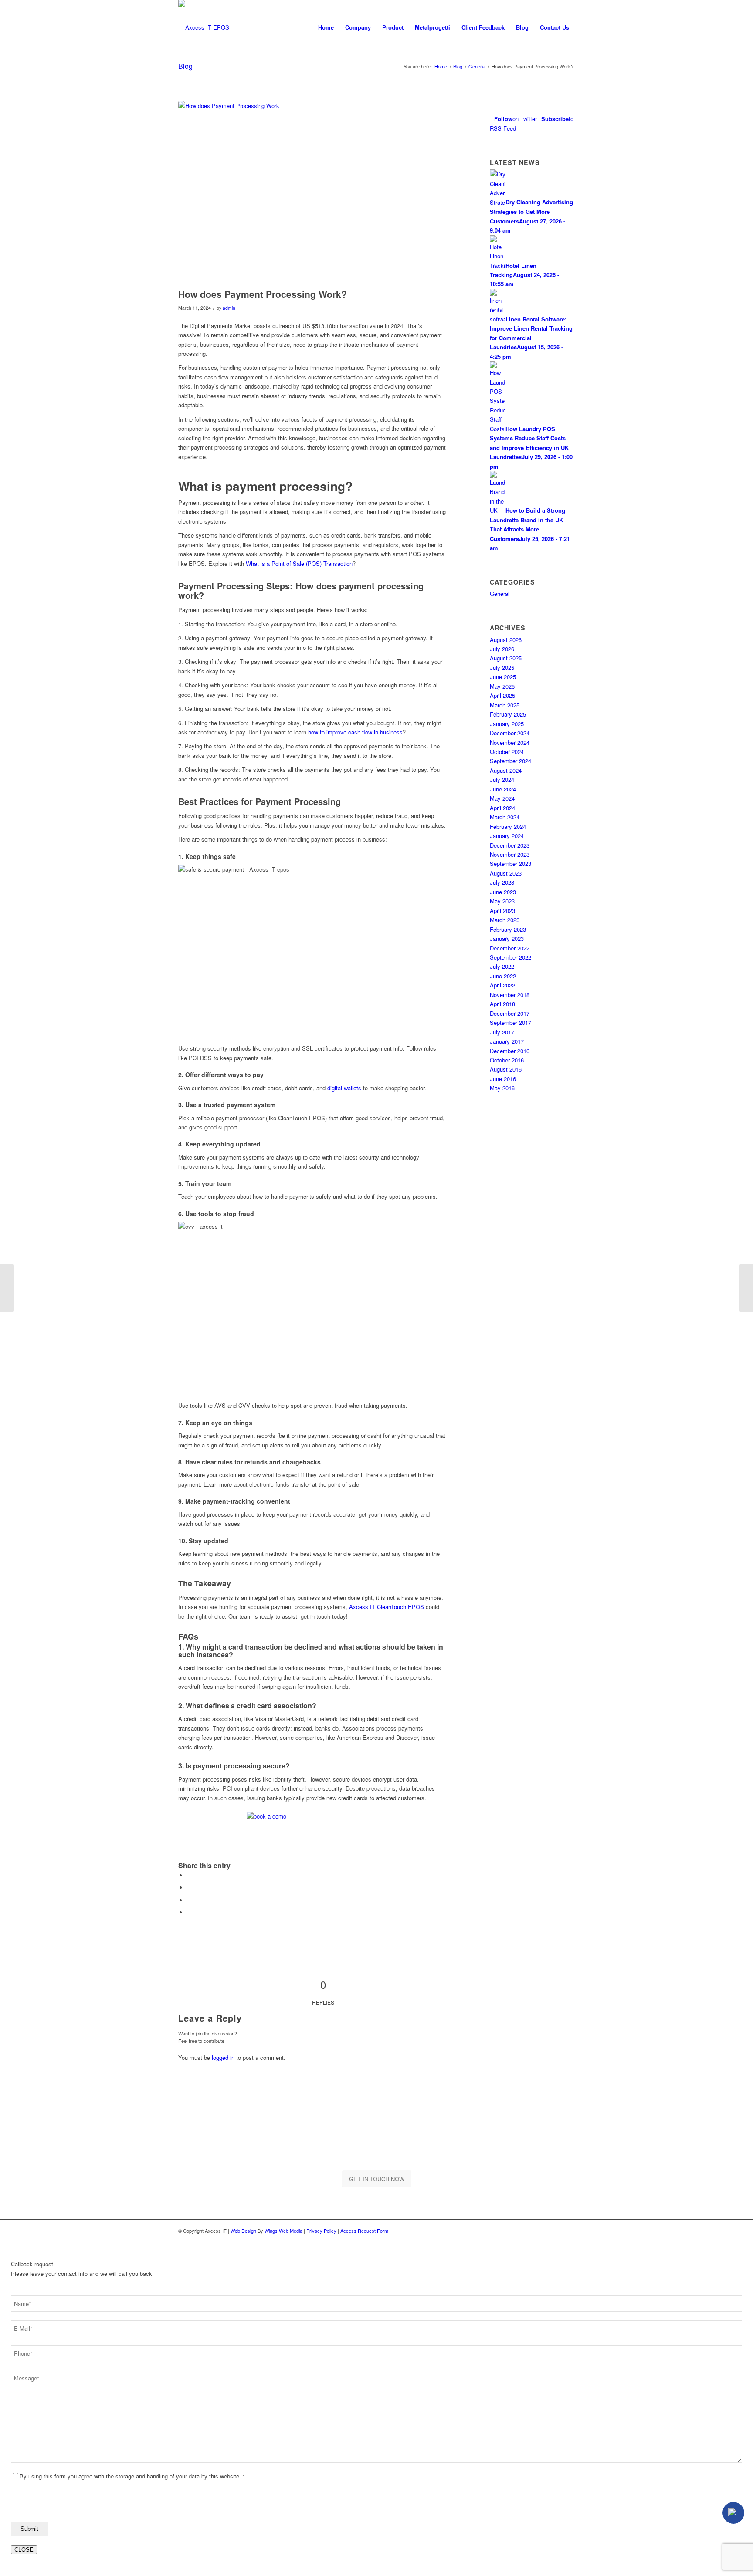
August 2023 (506, 873)
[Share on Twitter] (189, 1888)
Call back (733, 2513)
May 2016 (502, 1088)
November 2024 (510, 742)
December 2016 (510, 1051)
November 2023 (510, 854)
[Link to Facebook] (555, 2231)
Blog (185, 66)
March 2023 (505, 920)
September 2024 (510, 761)
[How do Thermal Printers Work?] (7, 1288)
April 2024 (502, 808)
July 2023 (502, 882)
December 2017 (510, 1013)
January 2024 (507, 836)
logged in (223, 2057)
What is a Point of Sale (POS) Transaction (299, 563)
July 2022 (502, 966)
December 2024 (510, 733)
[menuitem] (326, 27)
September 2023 (510, 864)
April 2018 (502, 1004)
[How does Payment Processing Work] (312, 193)
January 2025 (507, 724)
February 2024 (508, 827)
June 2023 (503, 892)
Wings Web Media (283, 2231)
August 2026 (506, 640)
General (500, 593)
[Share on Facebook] (189, 1875)
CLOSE (24, 2550)
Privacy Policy (321, 2231)
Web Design (243, 2231)
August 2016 (506, 1069)
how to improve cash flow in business (355, 732)
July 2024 (502, 779)
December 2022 (510, 948)
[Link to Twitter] (568, 2231)
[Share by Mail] (189, 1912)
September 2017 (510, 1023)
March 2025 (505, 705)
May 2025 (502, 686)
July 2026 (502, 649)
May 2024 (502, 798)
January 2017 (507, 1041)
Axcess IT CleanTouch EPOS (387, 1607)
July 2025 (502, 668)
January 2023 (507, 938)
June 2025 (503, 677)
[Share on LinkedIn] (189, 1900)
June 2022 (503, 976)
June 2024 (503, 789)
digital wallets (344, 1088)
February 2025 (508, 714)
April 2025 (502, 695)
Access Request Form (364, 2231)
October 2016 (507, 1060)
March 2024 (505, 817)
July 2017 (502, 1032)
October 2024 (507, 752)
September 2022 (510, 957)
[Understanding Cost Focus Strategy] (746, 1288)
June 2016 (503, 1079)
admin (229, 308)
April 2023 (502, 911)
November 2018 (510, 995)
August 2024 (506, 770)
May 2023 (502, 901)
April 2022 (502, 985)
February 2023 (508, 929)
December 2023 (510, 845)
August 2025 (506, 658)
